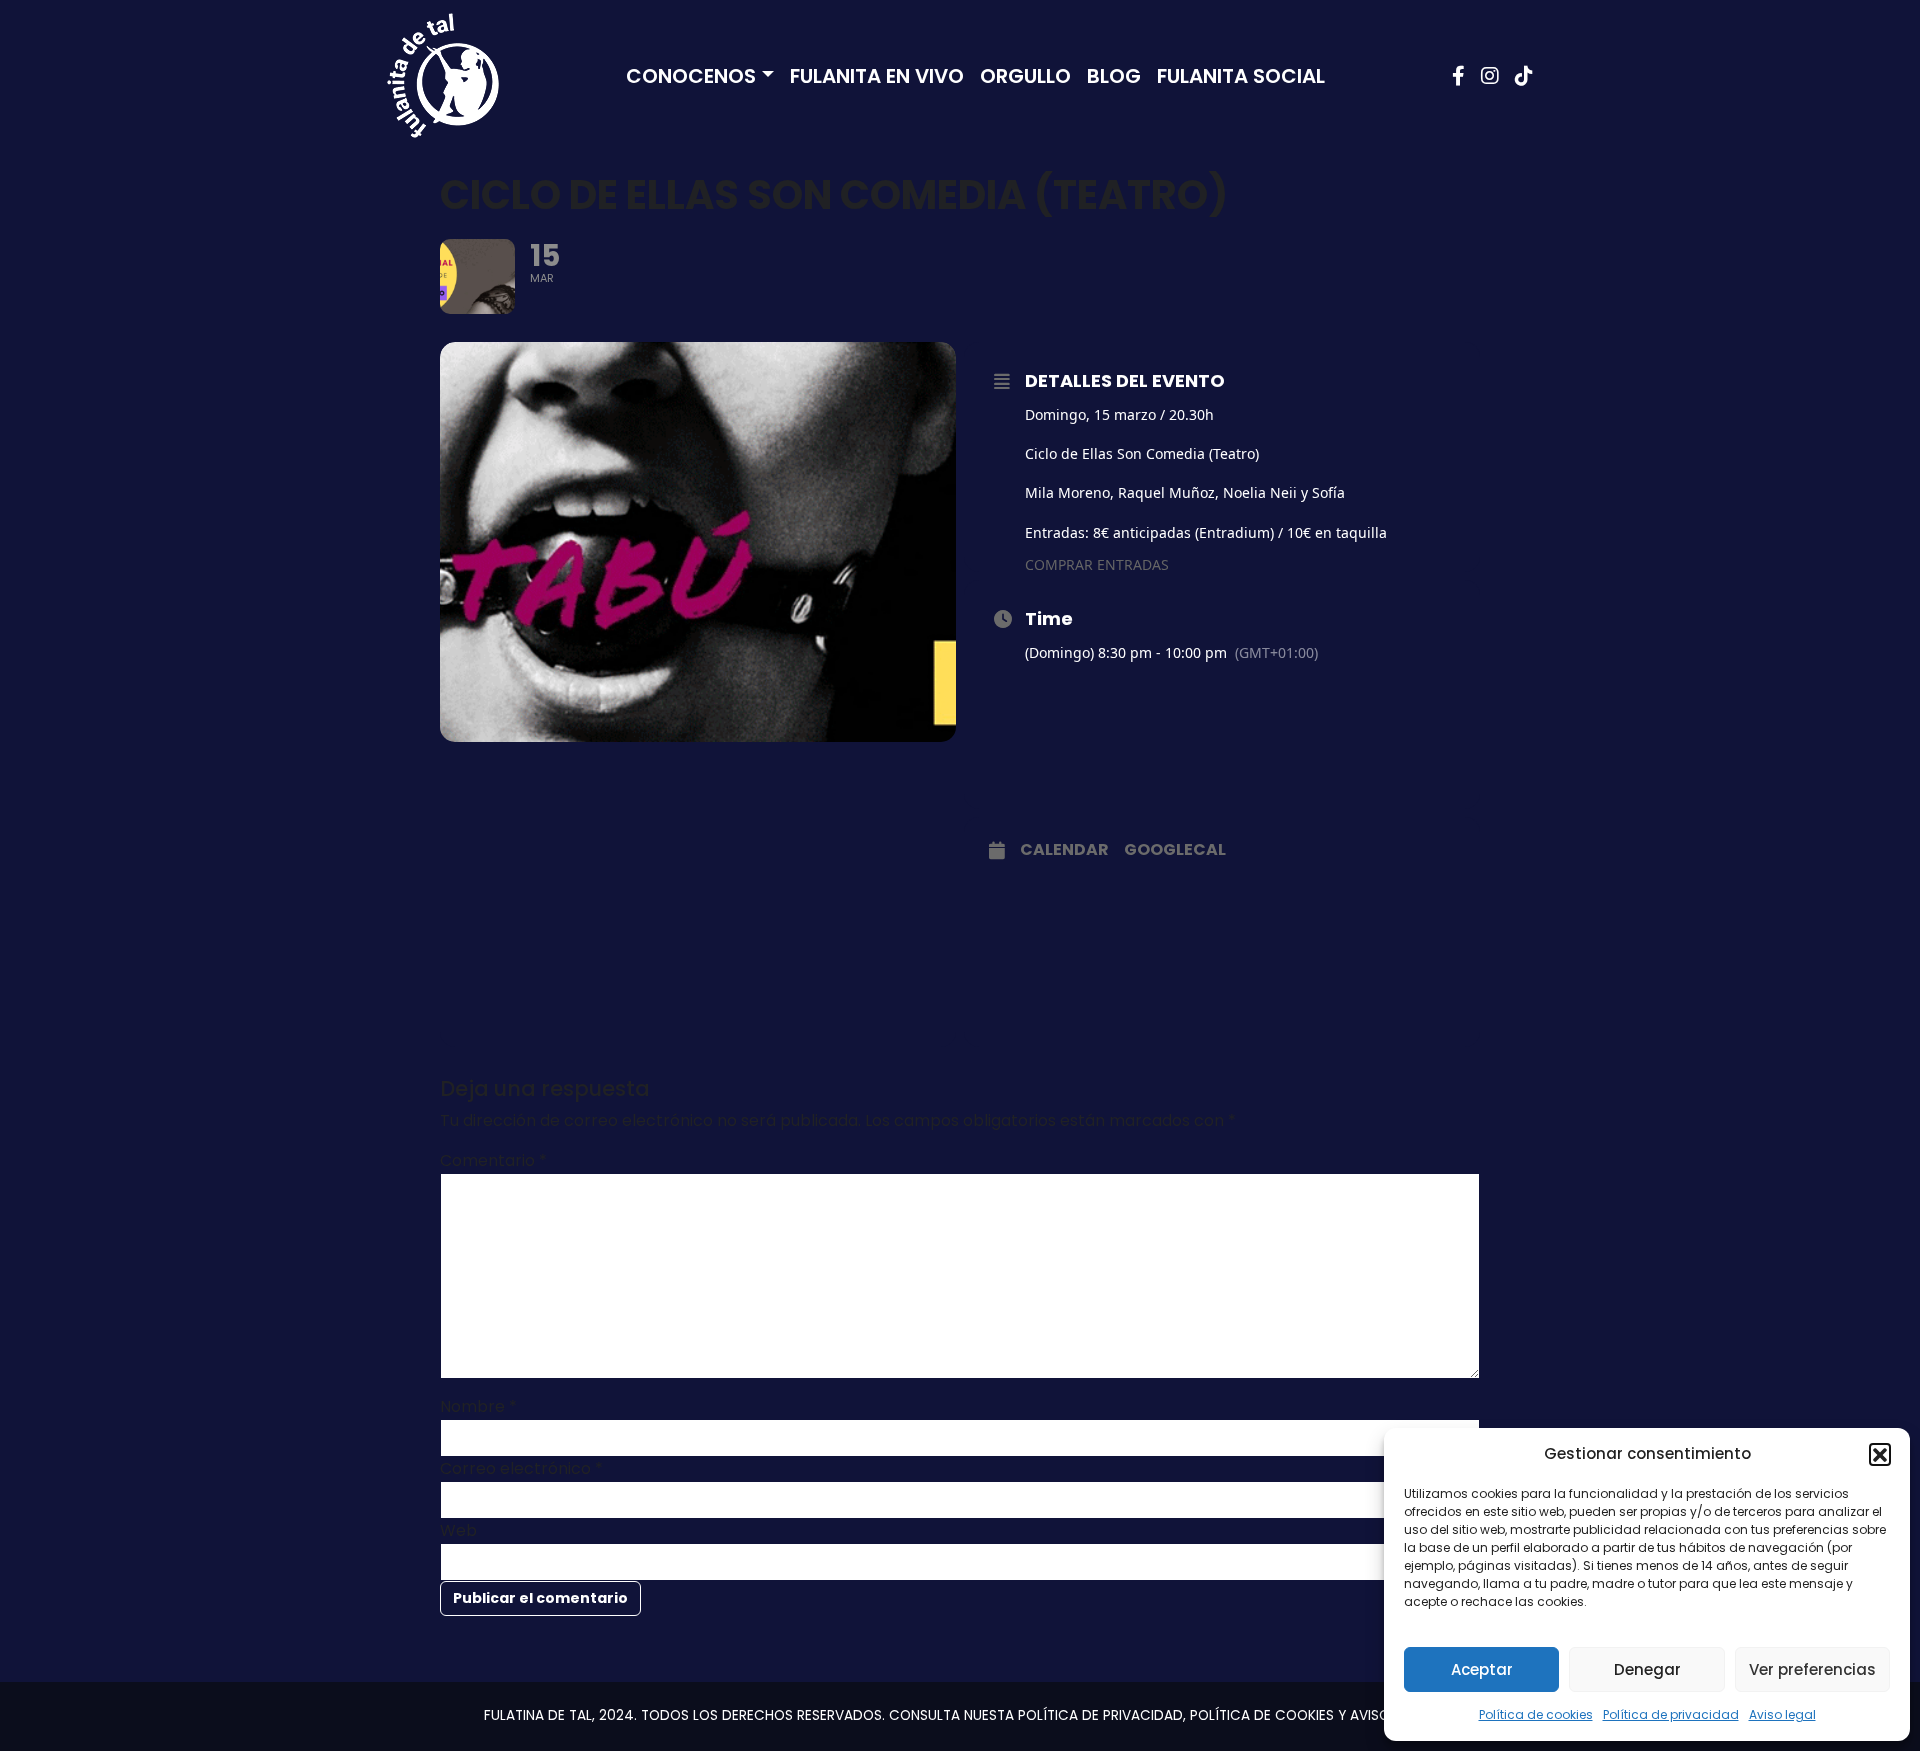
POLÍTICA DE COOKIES (1262, 1715)
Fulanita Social (1241, 76)
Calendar (1064, 850)
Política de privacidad (1671, 1714)
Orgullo (1025, 76)
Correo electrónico (521, 1468)
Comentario (493, 1160)
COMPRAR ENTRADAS (1097, 564)
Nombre (478, 1406)
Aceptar (1482, 1669)
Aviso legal (1782, 1714)
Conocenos (691, 76)
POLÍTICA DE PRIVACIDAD (1100, 1715)
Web (458, 1530)
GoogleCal (1175, 850)
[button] (1880, 1454)
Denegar (1647, 1669)
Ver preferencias (1812, 1669)
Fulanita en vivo (877, 76)
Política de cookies (1536, 1714)
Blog (1114, 76)
